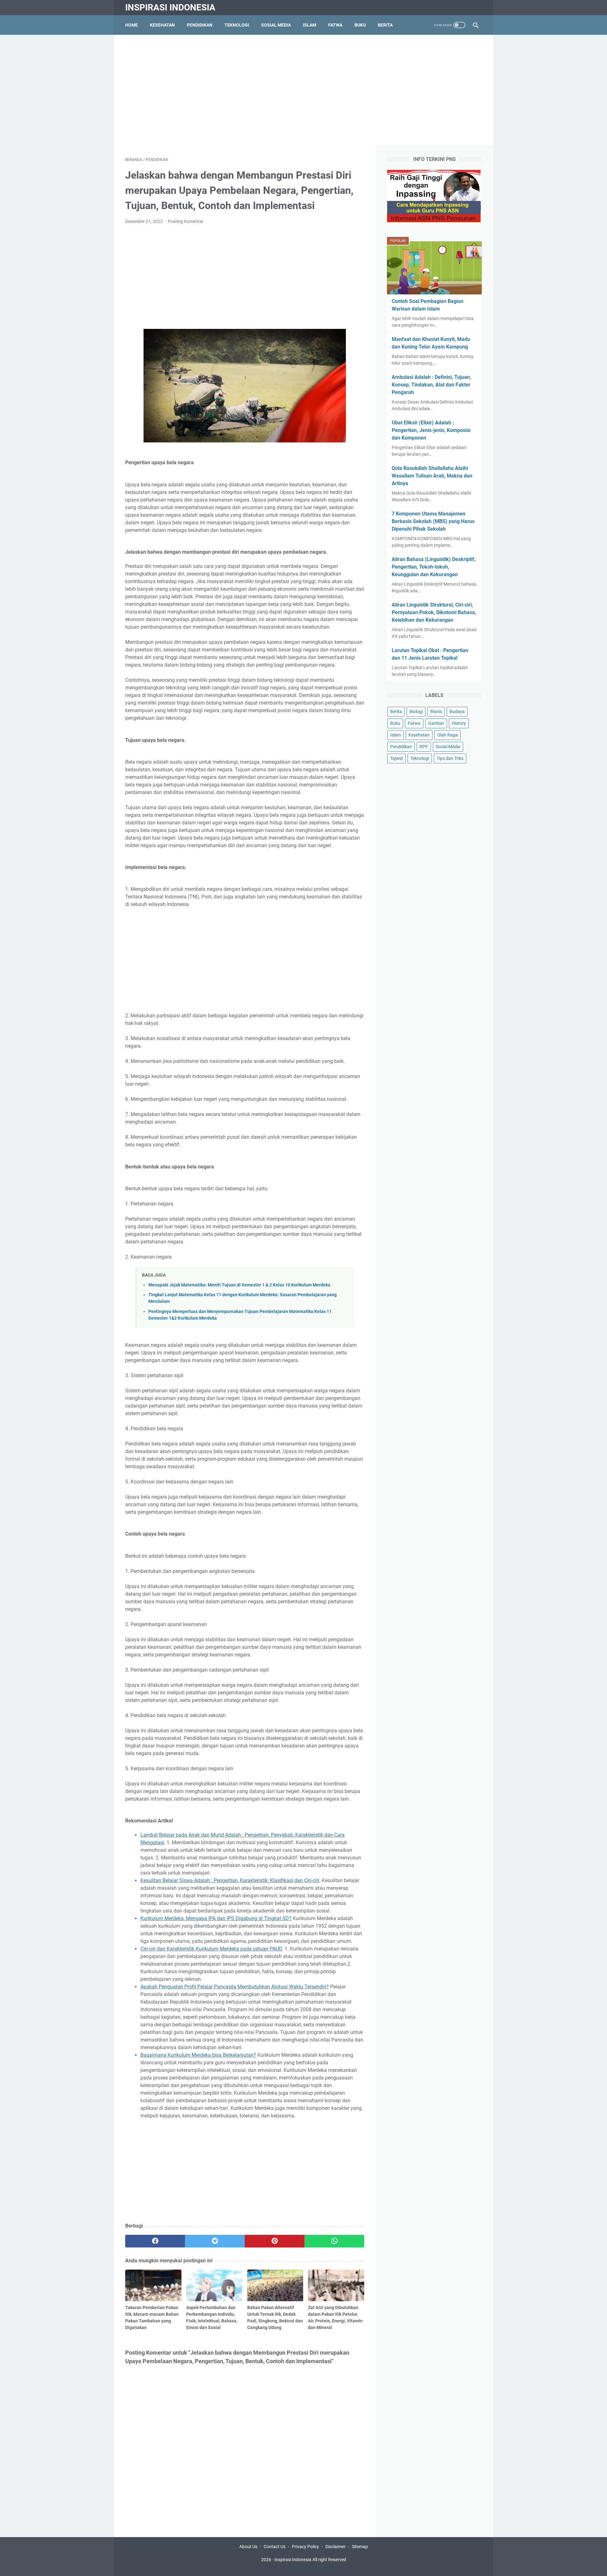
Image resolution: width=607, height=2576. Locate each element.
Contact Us (275, 2547)
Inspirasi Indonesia (170, 7)
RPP (424, 747)
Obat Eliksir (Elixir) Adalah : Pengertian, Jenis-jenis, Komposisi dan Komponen (431, 430)
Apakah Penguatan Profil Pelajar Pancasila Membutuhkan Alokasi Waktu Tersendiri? (235, 1987)
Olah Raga (448, 735)
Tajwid (396, 758)
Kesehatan (162, 25)
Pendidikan (200, 25)
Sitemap (360, 2547)
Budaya (457, 712)
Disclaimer (335, 2547)
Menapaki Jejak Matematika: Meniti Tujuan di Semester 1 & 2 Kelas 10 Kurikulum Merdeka (239, 1285)
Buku (360, 25)
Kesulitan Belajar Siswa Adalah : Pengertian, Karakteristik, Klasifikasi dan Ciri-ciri (230, 1880)
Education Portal (277, 2566)
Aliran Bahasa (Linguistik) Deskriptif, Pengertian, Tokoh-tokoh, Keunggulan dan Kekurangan (434, 567)
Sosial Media (276, 25)
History (459, 723)
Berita (385, 25)
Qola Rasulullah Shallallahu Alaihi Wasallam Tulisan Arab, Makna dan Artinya (432, 476)
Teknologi (237, 25)
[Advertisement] (303, 90)
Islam (310, 25)
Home (132, 25)
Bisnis (436, 712)
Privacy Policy (305, 2547)
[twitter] (215, 2241)
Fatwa (335, 25)
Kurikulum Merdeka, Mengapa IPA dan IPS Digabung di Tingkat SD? (216, 1918)
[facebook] (155, 2241)
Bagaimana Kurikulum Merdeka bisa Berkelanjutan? (198, 2055)
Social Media (448, 747)
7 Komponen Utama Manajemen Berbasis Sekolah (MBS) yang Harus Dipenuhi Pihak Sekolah (433, 521)
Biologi (416, 712)
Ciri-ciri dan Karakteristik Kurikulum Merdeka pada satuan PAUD (211, 1949)
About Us (248, 2547)
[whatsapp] (334, 2241)
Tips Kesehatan (309, 2566)
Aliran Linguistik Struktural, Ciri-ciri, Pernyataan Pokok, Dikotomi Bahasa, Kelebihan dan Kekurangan (434, 612)
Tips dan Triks (450, 758)
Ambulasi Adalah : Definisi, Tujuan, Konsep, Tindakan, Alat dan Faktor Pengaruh (431, 385)
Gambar (436, 723)
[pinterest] (275, 2241)
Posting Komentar (186, 221)
